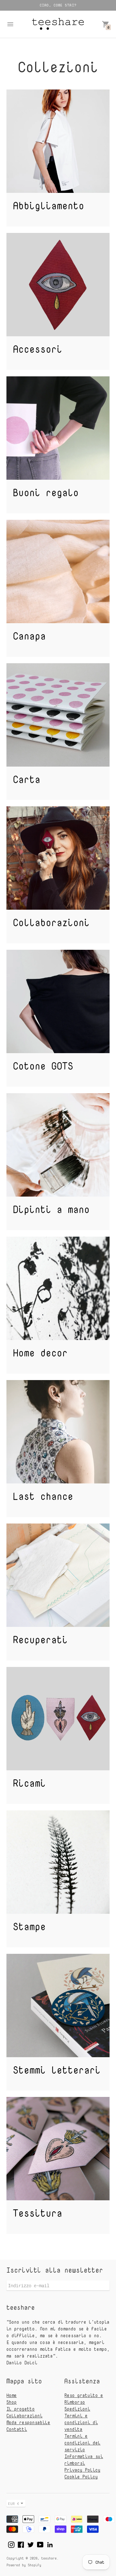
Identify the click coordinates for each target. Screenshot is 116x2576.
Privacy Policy (82, 2470)
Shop (12, 2402)
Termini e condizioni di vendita (81, 2422)
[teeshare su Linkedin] (50, 2544)
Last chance (43, 1496)
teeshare (49, 2558)
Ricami (29, 1783)
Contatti (17, 2429)
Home (12, 2395)
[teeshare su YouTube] (40, 2544)
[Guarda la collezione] (58, 141)
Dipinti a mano (51, 1209)
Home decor (40, 1353)
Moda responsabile (28, 2422)
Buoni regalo (46, 492)
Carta (27, 779)
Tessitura (38, 2213)
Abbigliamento (48, 206)
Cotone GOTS (43, 1066)
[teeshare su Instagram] (11, 2544)
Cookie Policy (81, 2477)
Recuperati (40, 1640)
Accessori (38, 349)
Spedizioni (77, 2409)
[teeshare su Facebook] (21, 2544)
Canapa (29, 636)
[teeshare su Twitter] (31, 2544)
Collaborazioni (51, 922)
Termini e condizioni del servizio (82, 2443)
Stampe (29, 1927)
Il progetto (21, 2409)
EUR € (14, 2503)
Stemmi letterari (57, 2070)
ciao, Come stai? (58, 5)
